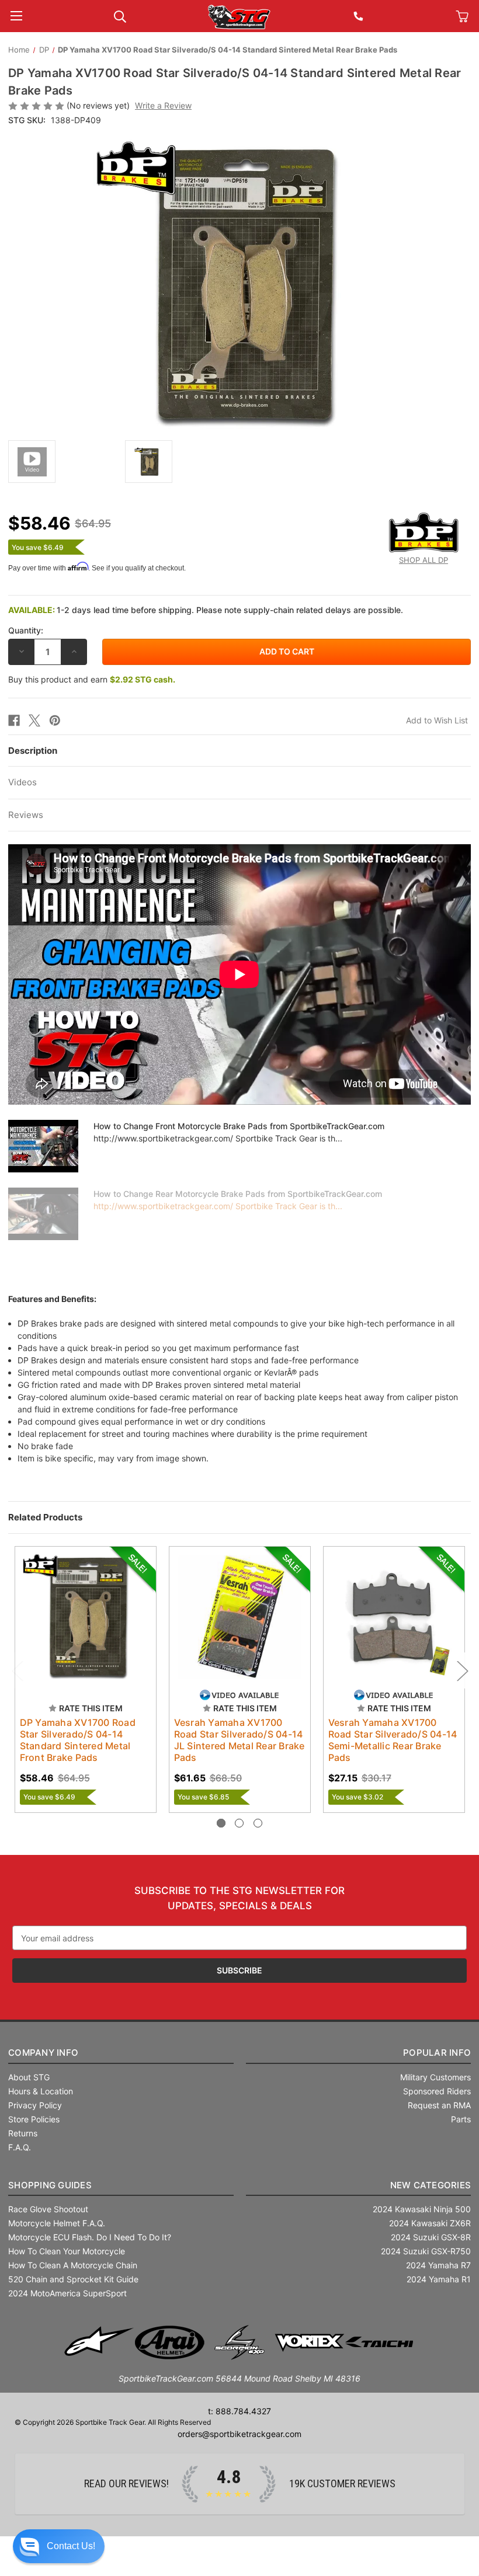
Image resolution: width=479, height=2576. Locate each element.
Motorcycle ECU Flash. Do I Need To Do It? (90, 2237)
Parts (461, 2119)
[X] (34, 720)
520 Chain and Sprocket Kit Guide (73, 2279)
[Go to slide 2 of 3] (239, 1823)
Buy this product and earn (92, 679)
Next (462, 1671)
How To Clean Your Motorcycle (67, 2251)
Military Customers (435, 2077)
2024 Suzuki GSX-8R (431, 2237)
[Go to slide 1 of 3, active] (221, 1823)
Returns (23, 2133)
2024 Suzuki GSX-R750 (426, 2251)
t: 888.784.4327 (239, 2411)
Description (33, 751)
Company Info (43, 2053)
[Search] (120, 15)
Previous (17, 1671)
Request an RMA (439, 2105)
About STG (29, 2077)
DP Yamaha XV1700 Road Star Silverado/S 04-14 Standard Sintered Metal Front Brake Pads (78, 1740)
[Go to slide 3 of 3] (258, 1823)
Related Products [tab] (45, 1517)
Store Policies (34, 2119)
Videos (22, 782)
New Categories (431, 2185)
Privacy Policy (35, 2105)
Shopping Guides (50, 2185)
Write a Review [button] (163, 105)
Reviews (26, 815)
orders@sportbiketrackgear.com (239, 2434)
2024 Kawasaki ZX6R (430, 2223)
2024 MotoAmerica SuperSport (67, 2293)
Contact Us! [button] (71, 2546)
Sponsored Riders (437, 2091)
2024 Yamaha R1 (439, 2279)
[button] (59, 2546)
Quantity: (26, 630)
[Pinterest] (55, 720)
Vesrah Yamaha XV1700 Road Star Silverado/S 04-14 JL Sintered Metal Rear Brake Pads (239, 1740)
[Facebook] (14, 720)
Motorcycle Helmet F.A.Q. (57, 2223)
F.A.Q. (20, 2147)
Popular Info (437, 2053)
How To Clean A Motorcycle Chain (73, 2265)
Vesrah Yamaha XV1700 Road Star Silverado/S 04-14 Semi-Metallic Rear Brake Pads (393, 1740)
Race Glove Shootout (48, 2209)
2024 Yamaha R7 (438, 2265)
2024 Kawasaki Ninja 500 (422, 2209)
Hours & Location (41, 2091)
